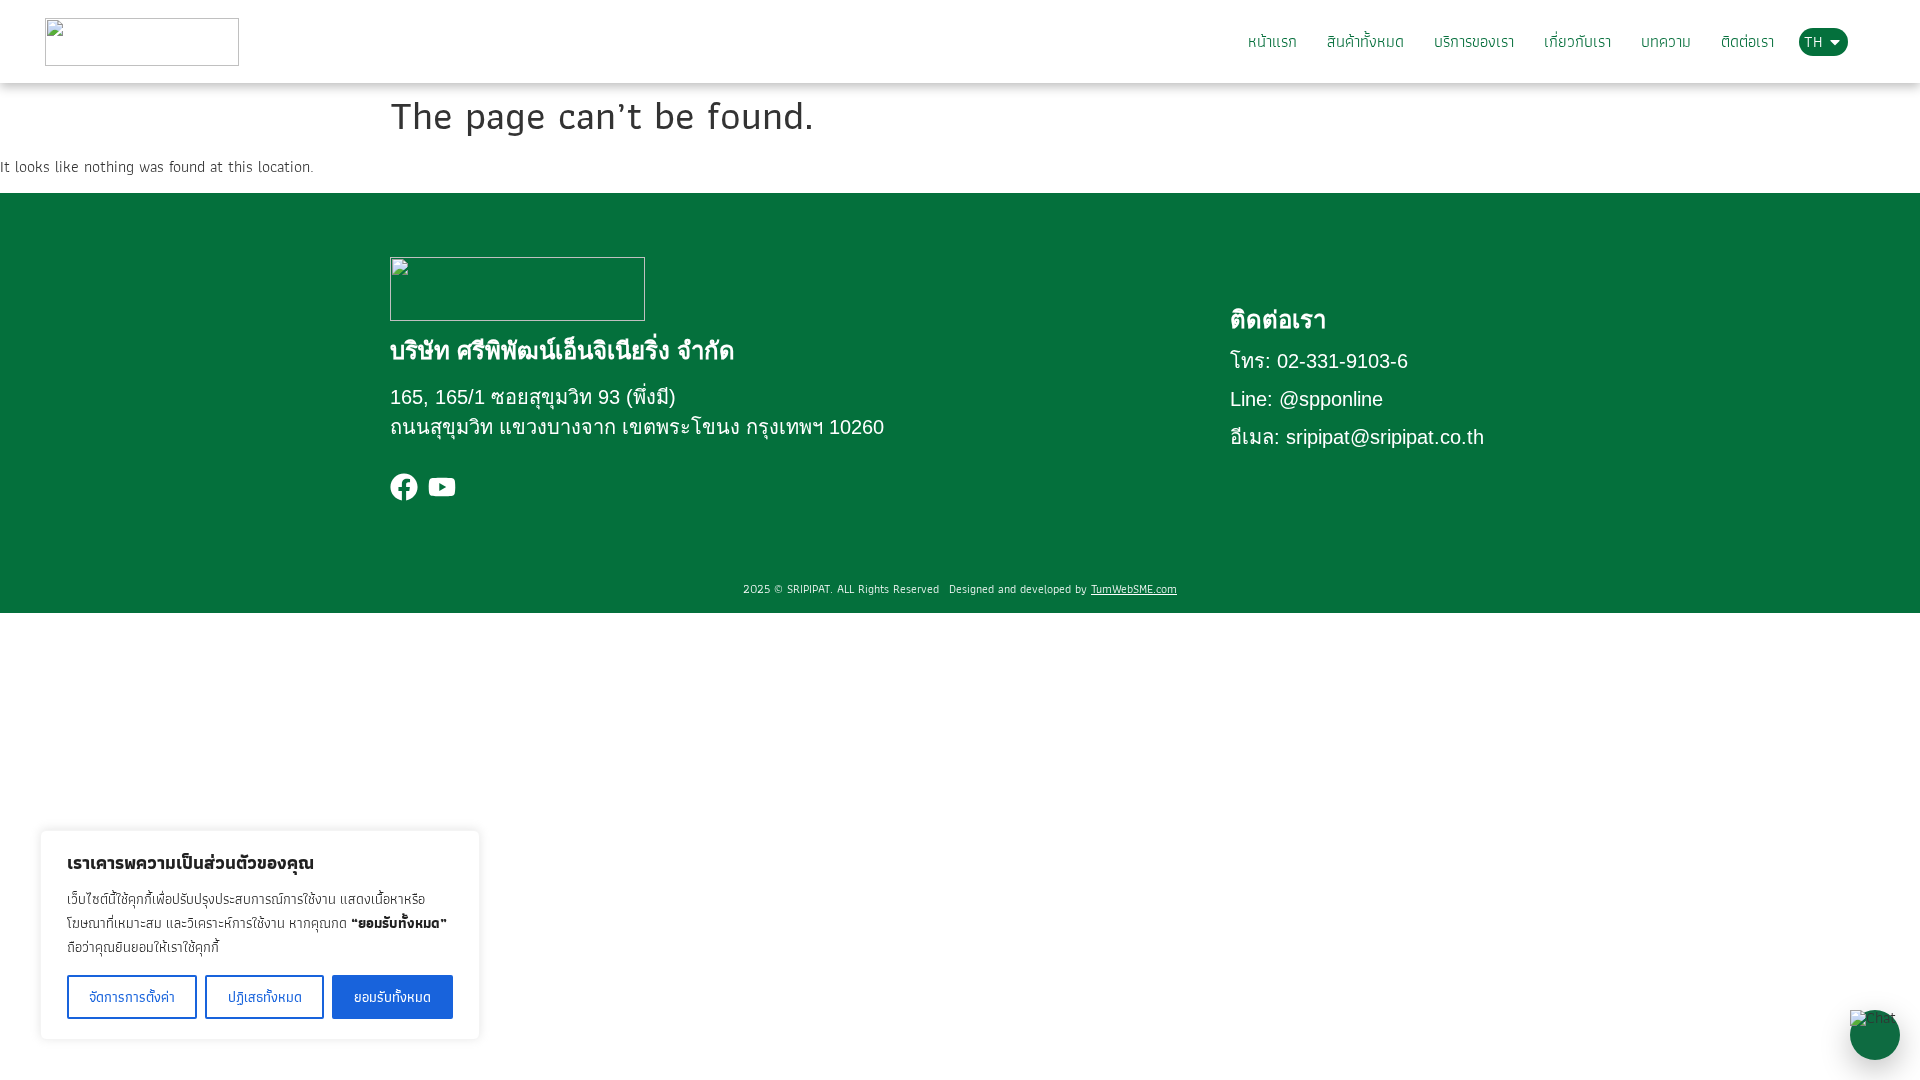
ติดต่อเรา (1749, 41)
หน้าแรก (1284, 41)
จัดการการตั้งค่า (132, 997)
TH (1813, 41)
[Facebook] (404, 487)
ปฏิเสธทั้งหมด (265, 997)
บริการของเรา (1482, 41)
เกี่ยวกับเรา (1583, 41)
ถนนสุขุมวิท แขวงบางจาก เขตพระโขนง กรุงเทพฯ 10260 (637, 427)
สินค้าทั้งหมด (1375, 41)
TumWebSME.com (1134, 588)
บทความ (1670, 41)
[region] (260, 935)
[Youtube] (442, 487)
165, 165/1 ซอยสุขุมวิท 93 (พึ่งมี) (533, 397)
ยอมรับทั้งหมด (392, 997)
